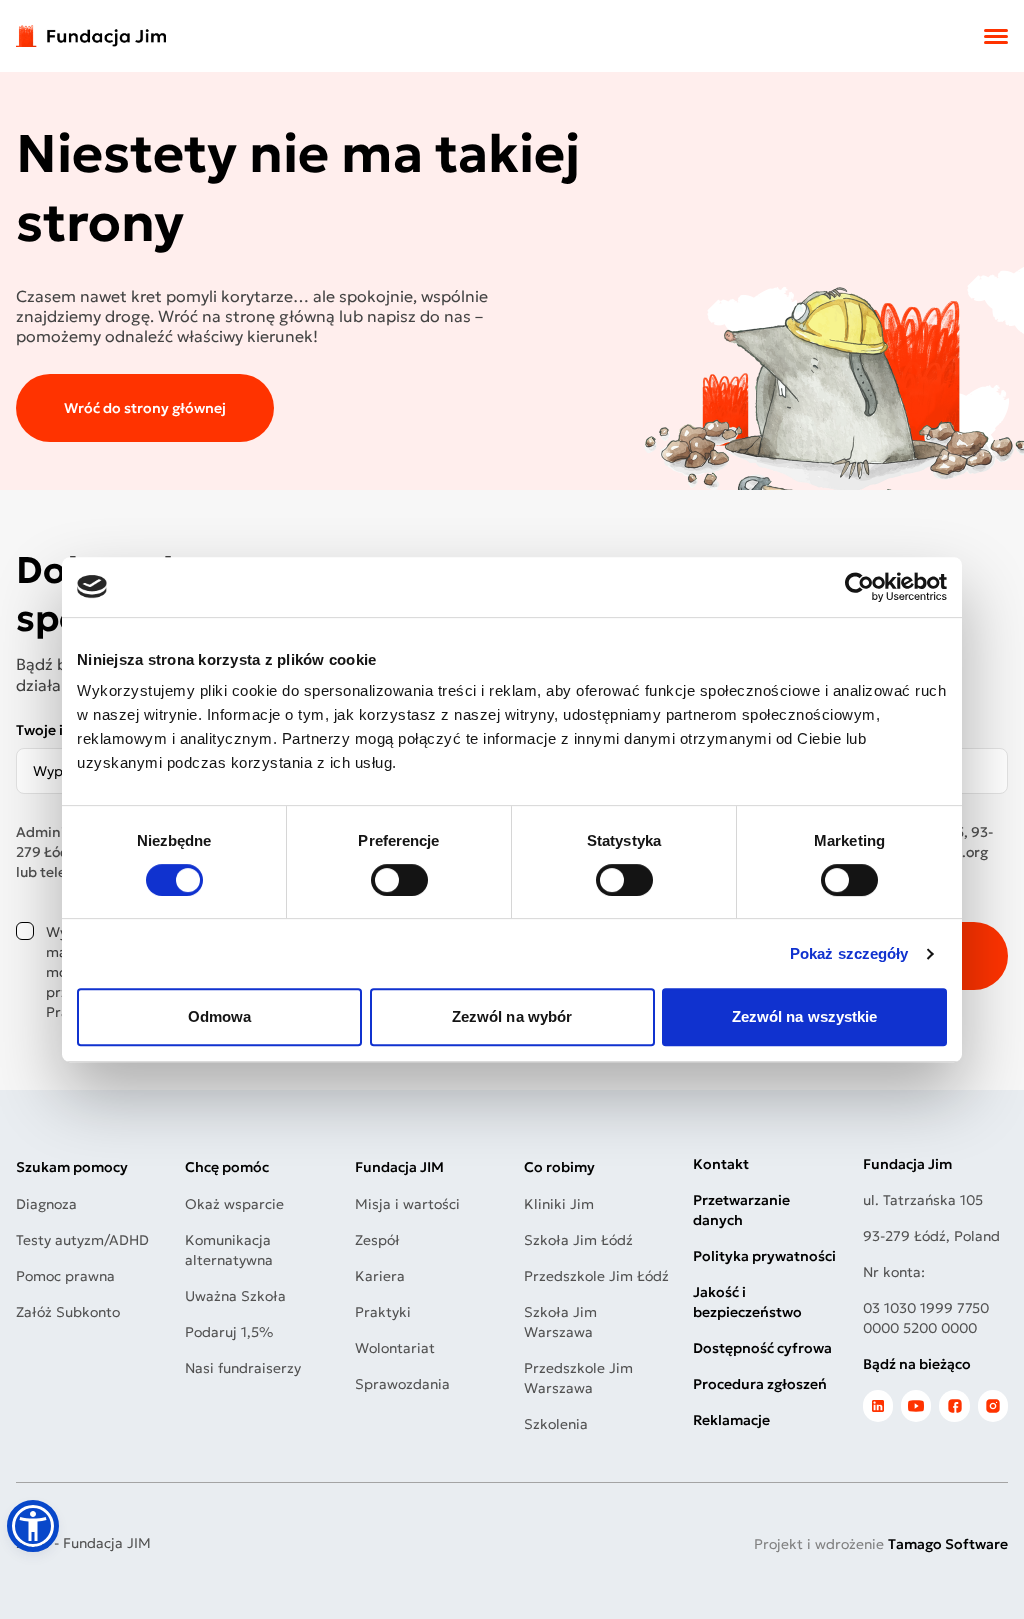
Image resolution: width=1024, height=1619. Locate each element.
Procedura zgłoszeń (760, 1384)
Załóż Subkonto (68, 1312)
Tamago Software (948, 1544)
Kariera (380, 1276)
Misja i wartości (407, 1204)
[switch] (399, 880)
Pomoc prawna (65, 1276)
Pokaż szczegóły (849, 953)
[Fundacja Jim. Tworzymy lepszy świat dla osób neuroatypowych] (91, 36)
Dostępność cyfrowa (762, 1348)
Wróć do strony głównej (145, 408)
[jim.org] (878, 1406)
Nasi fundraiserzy (243, 1368)
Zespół (377, 1240)
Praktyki (383, 1312)
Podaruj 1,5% (229, 1332)
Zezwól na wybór (512, 1016)
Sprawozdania (402, 1384)
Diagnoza (46, 1204)
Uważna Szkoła (235, 1296)
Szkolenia (556, 1424)
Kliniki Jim (559, 1204)
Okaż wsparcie (234, 1204)
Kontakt (721, 1164)
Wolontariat (395, 1348)
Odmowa (220, 1016)
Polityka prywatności (764, 1256)
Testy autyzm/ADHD (82, 1240)
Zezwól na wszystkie (805, 1016)
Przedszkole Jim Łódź (596, 1276)
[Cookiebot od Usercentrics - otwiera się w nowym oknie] (859, 587)
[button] (33, 1526)
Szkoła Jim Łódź (578, 1240)
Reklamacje (731, 1420)
